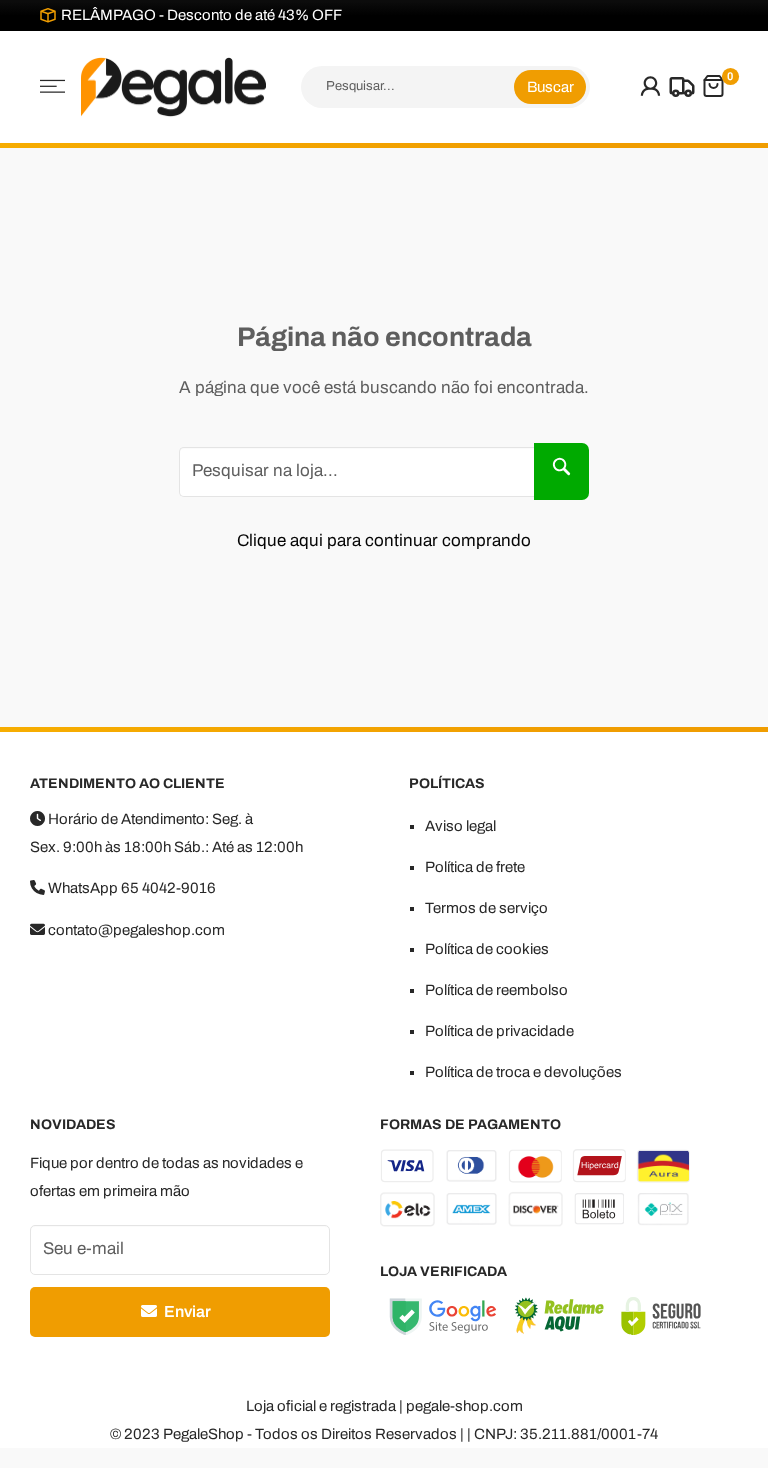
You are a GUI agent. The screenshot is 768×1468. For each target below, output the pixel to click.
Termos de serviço (486, 908)
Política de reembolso (496, 990)
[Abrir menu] (52, 86)
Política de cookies (487, 949)
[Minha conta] (650, 87)
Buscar (550, 87)
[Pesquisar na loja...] (561, 471)
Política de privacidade (499, 1031)
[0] (713, 86)
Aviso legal (460, 826)
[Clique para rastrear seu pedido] (679, 87)
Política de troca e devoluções (523, 1072)
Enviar (186, 1311)
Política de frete (475, 867)
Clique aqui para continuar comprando (384, 540)
